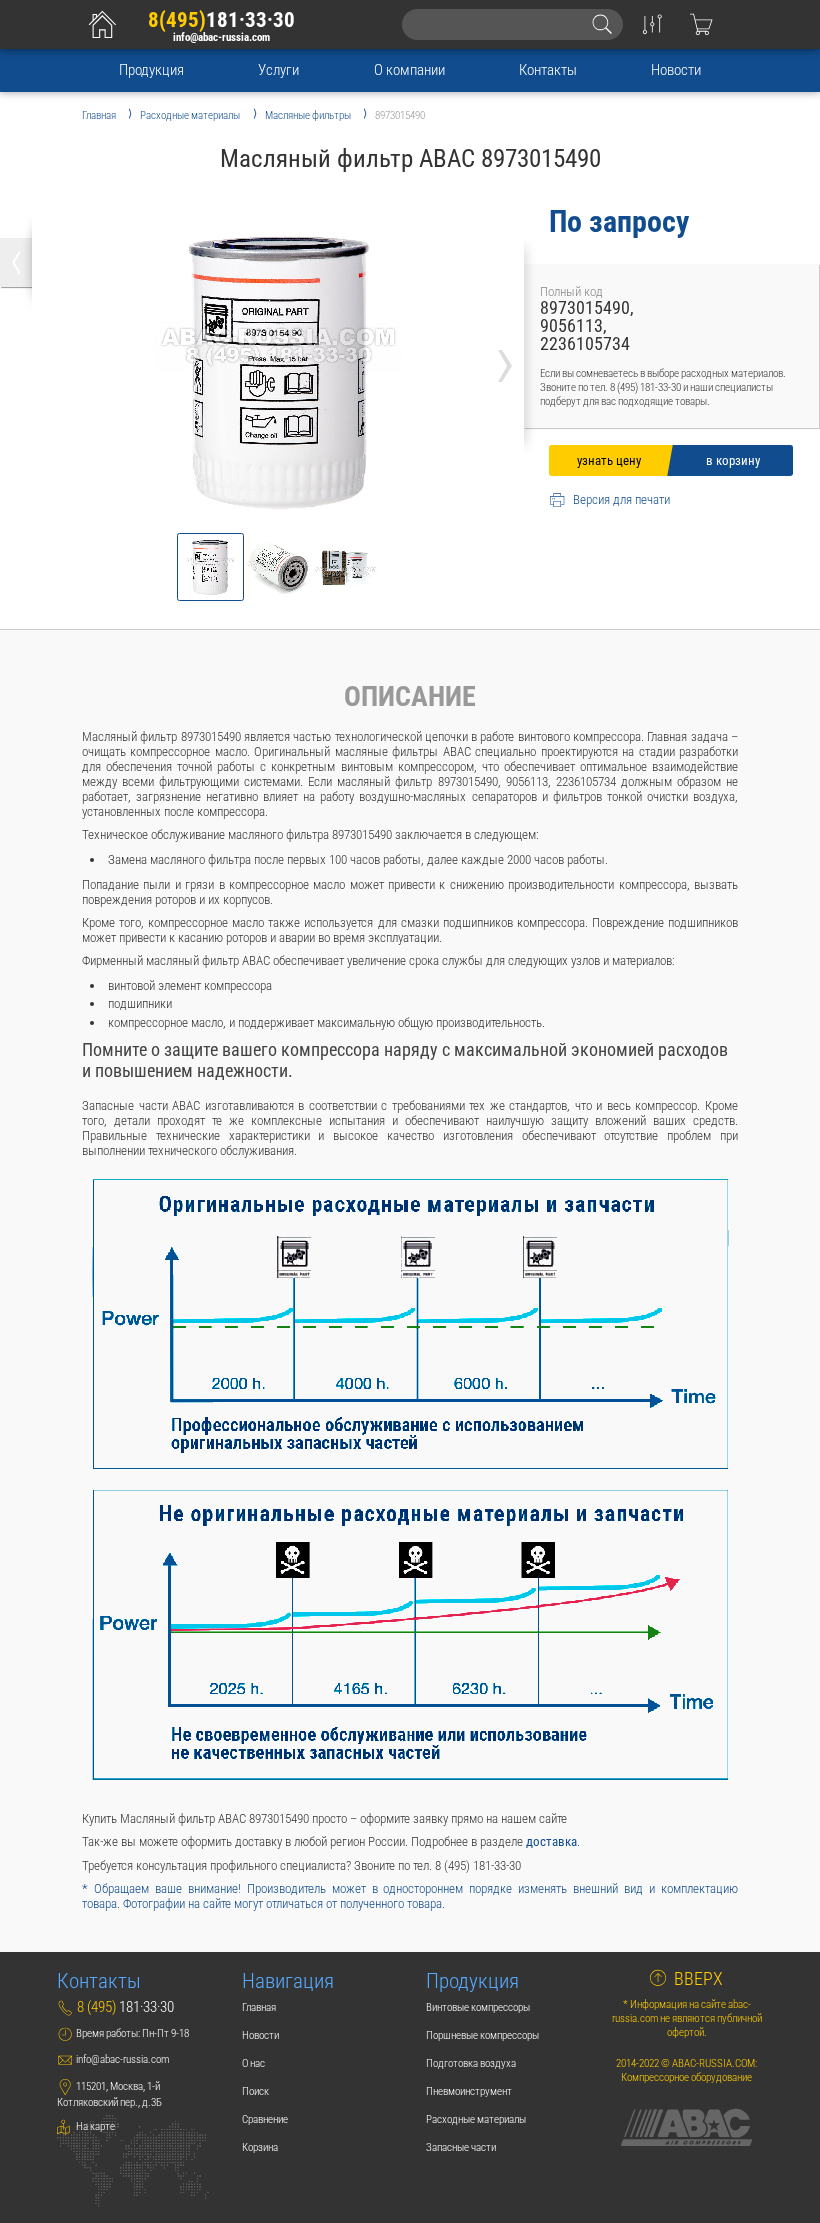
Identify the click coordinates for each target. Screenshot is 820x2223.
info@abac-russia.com (221, 37)
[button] (211, 567)
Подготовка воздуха (471, 2063)
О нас (253, 2063)
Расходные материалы (476, 2119)
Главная (259, 2007)
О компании (409, 70)
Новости (676, 70)
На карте (94, 2126)
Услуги (278, 70)
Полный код (571, 291)
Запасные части (461, 2147)
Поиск (255, 2091)
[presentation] (505, 360)
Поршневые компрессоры (482, 2035)
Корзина (260, 2147)
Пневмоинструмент (469, 2091)
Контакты (548, 70)
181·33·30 (221, 19)
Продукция (151, 70)
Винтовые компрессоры (478, 2007)
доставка (551, 1841)
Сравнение (265, 2119)
